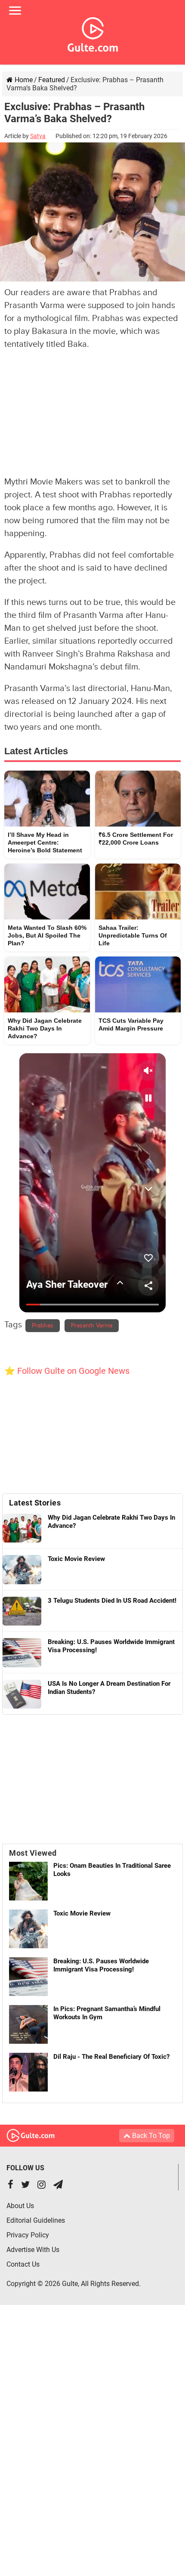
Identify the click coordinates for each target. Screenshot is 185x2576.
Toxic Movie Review (82, 1913)
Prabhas (43, 1326)
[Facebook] (11, 2186)
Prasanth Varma (92, 1326)
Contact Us (23, 2264)
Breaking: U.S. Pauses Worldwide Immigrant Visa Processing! (101, 1965)
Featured (52, 80)
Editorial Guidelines (36, 2220)
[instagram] (42, 2186)
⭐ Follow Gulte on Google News (67, 1371)
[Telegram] (58, 2186)
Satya (38, 136)
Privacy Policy (28, 2235)
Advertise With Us (33, 2250)
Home (23, 80)
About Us (20, 2206)
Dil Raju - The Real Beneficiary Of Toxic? (111, 2057)
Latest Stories (35, 1503)
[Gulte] (93, 33)
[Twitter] (25, 2186)
